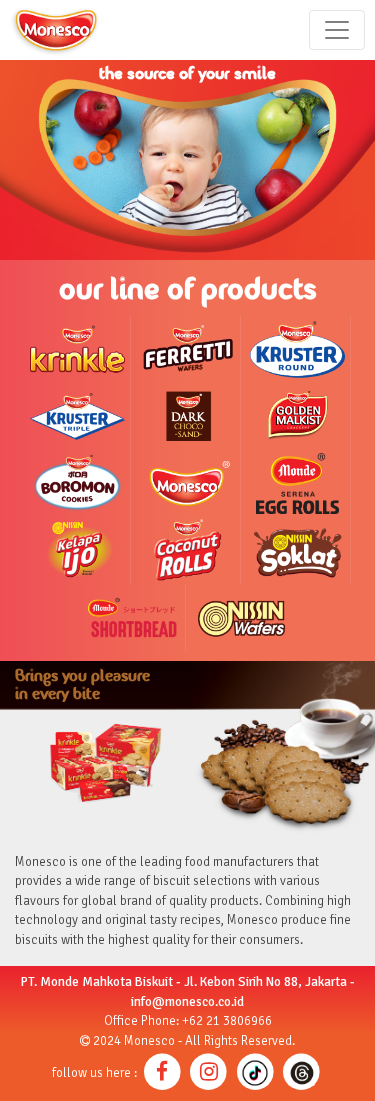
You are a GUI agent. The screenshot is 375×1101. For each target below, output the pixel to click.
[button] (162, 1072)
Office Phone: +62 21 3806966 (188, 1021)
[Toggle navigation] (337, 30)
